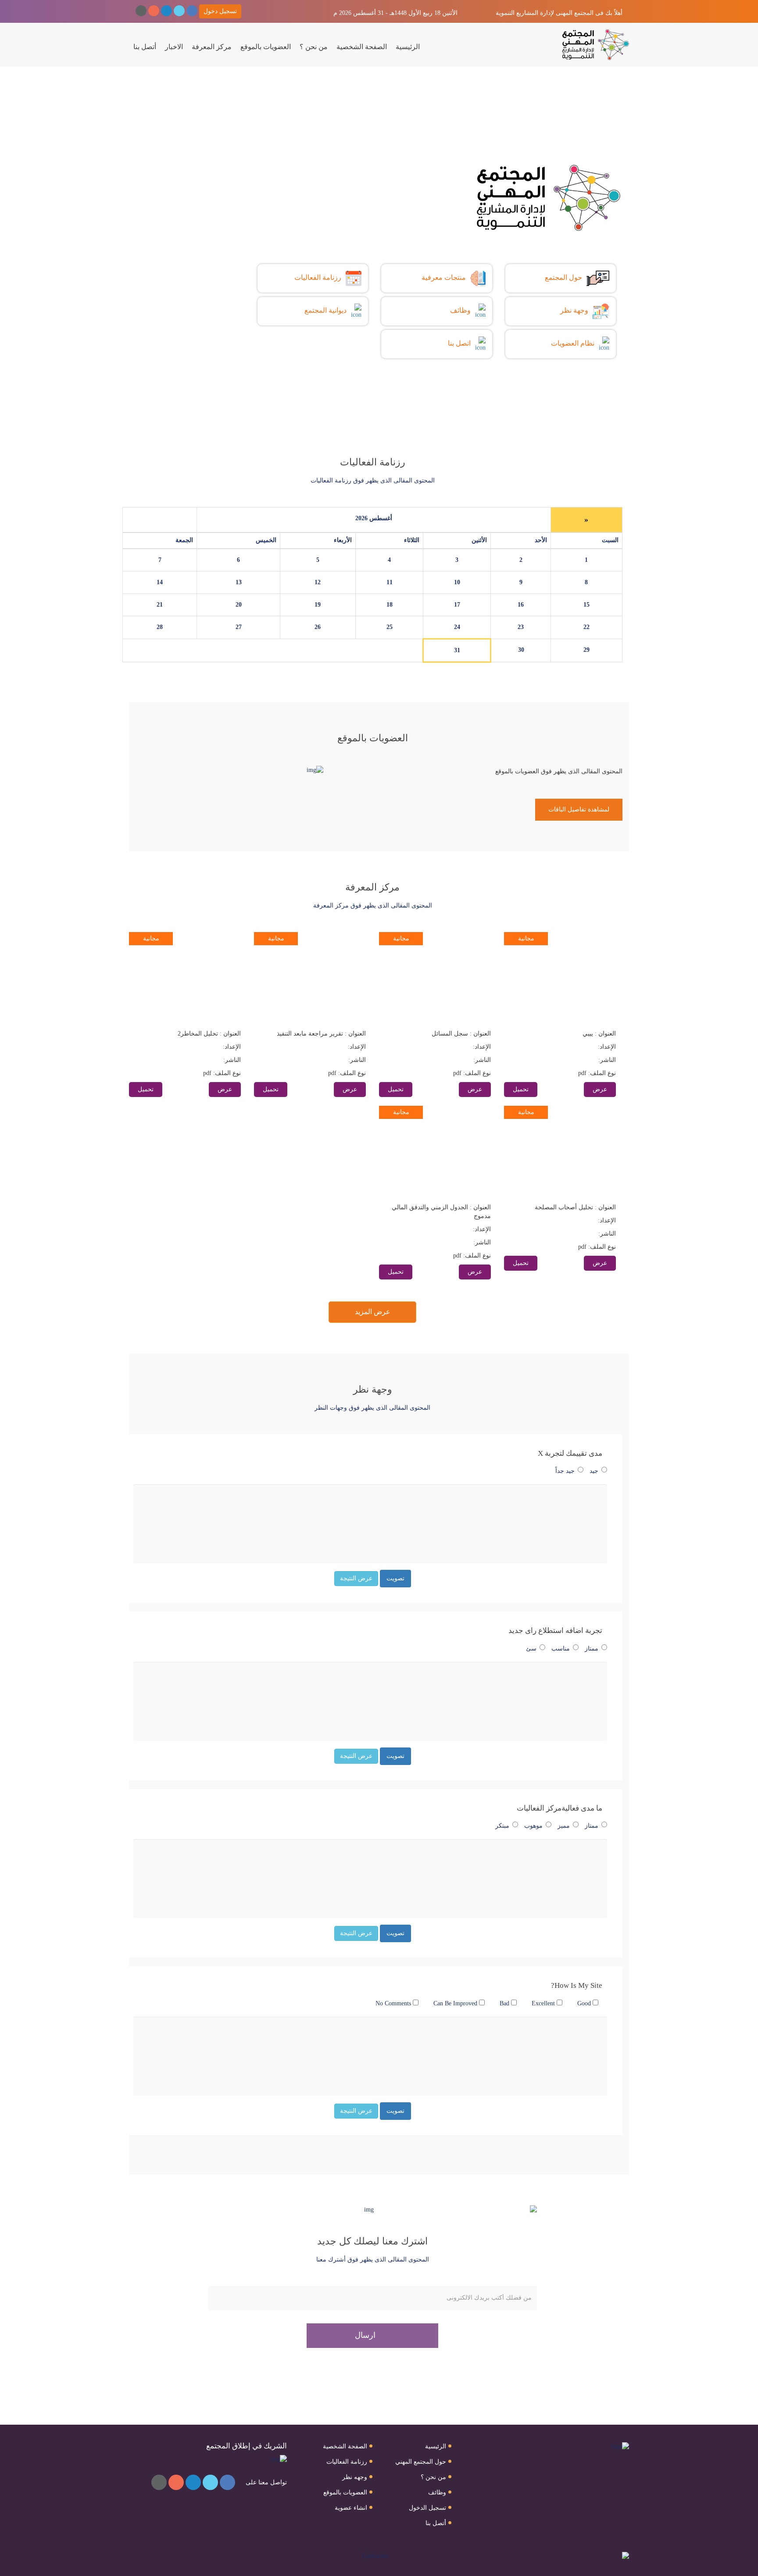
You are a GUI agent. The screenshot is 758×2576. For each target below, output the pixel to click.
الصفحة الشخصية (362, 47)
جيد (594, 1471)
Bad (505, 2003)
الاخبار (174, 47)
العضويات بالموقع (266, 47)
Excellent (544, 2003)
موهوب (533, 1826)
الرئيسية (408, 47)
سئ (531, 1649)
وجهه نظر (355, 2477)
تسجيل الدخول (427, 2508)
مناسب (561, 1649)
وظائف (437, 2492)
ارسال (366, 2335)
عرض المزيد (373, 1312)
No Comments (394, 2003)
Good (585, 2003)
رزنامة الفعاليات (347, 2462)
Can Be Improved (456, 2003)
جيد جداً (565, 1471)
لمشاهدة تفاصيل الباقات (579, 809)
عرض (600, 1089)
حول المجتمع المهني (421, 2462)
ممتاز (592, 1649)
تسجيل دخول (220, 11)
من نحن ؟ (314, 47)
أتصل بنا (145, 47)
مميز (564, 1826)
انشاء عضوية (351, 2508)
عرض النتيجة (356, 1578)
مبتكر (502, 1826)
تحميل (521, 1089)
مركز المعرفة (212, 47)
